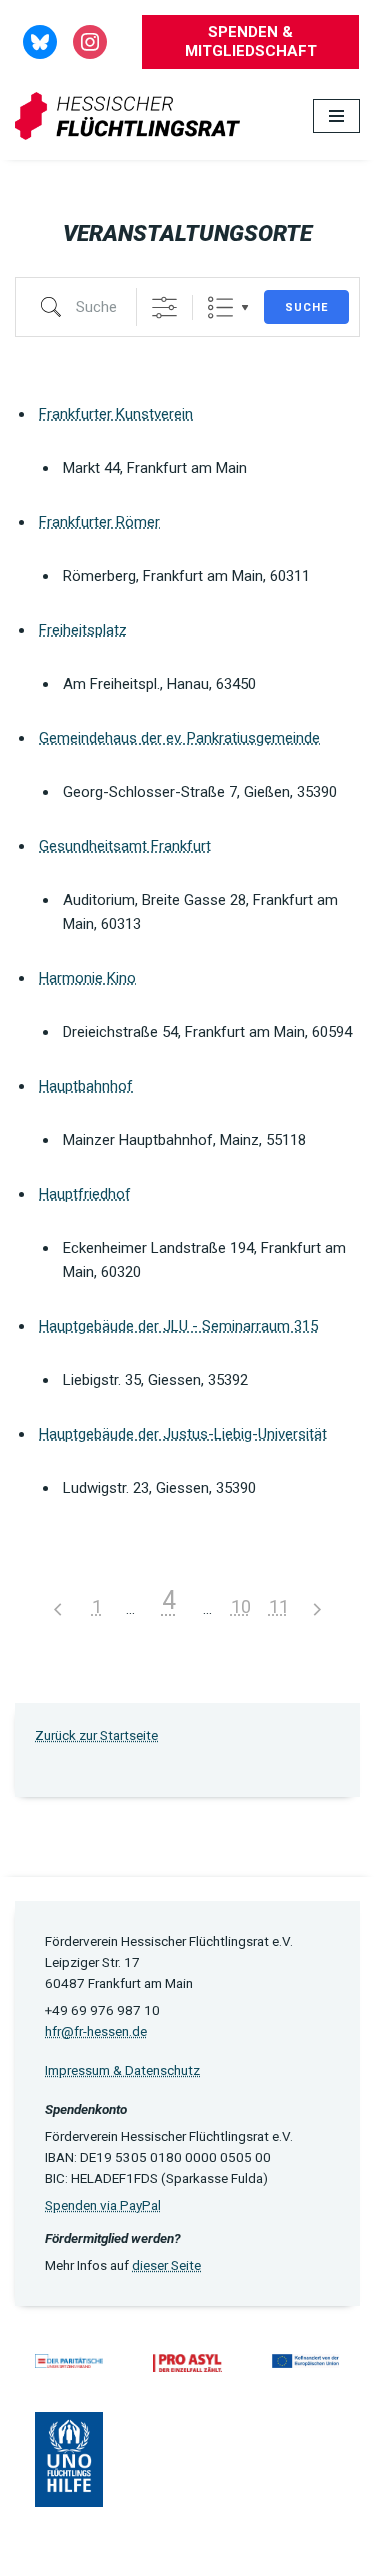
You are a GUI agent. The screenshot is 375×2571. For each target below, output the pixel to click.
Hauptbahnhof (86, 1086)
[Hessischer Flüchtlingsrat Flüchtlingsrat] (132, 116)
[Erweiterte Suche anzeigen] (164, 307)
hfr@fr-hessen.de (96, 2031)
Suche (306, 307)
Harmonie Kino (87, 978)
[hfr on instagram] (90, 41)
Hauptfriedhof (85, 1194)
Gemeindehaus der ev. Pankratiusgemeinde (179, 738)
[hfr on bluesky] (40, 41)
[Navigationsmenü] (336, 116)
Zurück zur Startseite (96, 1735)
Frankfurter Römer (99, 522)
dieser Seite (166, 2265)
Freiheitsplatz (83, 630)
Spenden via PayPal (103, 2205)
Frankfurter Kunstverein (116, 414)
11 (279, 1606)
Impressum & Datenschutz (122, 2070)
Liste (220, 307)
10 (241, 1606)
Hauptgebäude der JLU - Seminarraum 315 (178, 1326)
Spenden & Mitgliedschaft (251, 41)
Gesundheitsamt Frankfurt (125, 846)
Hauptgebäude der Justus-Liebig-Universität (183, 1434)
